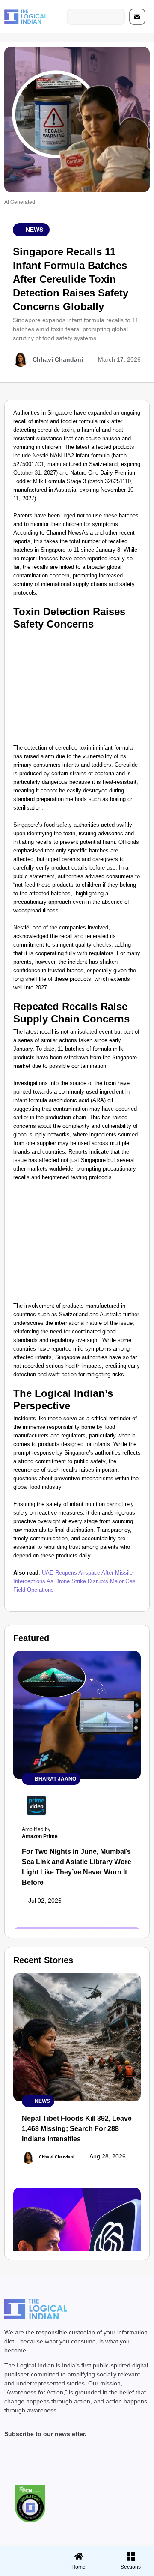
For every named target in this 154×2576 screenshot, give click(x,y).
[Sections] (25, 2554)
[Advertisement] (77, 686)
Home (78, 2567)
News (34, 230)
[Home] (79, 2556)
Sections (25, 2570)
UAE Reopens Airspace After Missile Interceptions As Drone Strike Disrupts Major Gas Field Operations (74, 1581)
